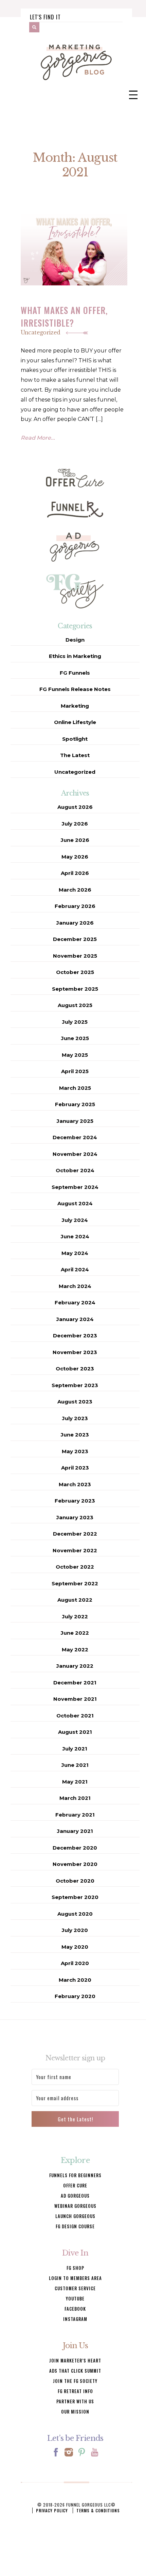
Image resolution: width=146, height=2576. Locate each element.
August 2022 (75, 1600)
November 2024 (75, 1154)
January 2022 (75, 1666)
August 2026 (75, 807)
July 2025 (75, 1022)
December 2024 (75, 1137)
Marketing (75, 706)
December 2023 (75, 1336)
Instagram (75, 2319)
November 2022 (75, 1550)
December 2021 (75, 1683)
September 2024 (75, 1187)
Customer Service (75, 2288)
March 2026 (75, 890)
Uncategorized (41, 332)
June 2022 (75, 1633)
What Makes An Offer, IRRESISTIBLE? (64, 316)
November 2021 (75, 1699)
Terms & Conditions (98, 2510)
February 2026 (75, 906)
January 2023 (75, 1517)
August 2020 (75, 1914)
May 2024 (75, 1253)
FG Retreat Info (75, 2391)
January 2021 (75, 1831)
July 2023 (75, 1418)
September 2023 (75, 1385)
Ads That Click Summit (75, 2371)
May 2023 (75, 1451)
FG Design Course (75, 2226)
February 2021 (75, 1815)
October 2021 (75, 1716)
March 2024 (75, 1286)
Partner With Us (75, 2401)
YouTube (75, 2298)
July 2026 (75, 824)
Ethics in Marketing (75, 656)
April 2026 (75, 873)
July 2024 (75, 1220)
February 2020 (75, 1996)
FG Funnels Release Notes (75, 689)
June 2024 (75, 1236)
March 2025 (75, 1088)
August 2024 (75, 1203)
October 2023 (75, 1369)
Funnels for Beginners (75, 2175)
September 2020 (75, 1897)
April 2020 (75, 1963)
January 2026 (75, 923)
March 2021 (75, 1798)
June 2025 (75, 1038)
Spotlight (75, 739)
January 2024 (75, 1319)
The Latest (75, 755)
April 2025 (75, 1071)
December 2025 (75, 939)
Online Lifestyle (75, 722)
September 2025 (75, 989)
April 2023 (75, 1468)
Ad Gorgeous (75, 2196)
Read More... (38, 438)
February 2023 (75, 1501)
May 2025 (75, 1055)
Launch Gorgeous (75, 2216)
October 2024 (75, 1170)
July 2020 (75, 1930)
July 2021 (75, 1749)
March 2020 (75, 1980)
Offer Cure (75, 2185)
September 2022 (75, 1583)
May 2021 (75, 1782)
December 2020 (75, 1848)
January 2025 (75, 1121)
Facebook (75, 2309)
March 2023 (75, 1484)
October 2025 (75, 972)
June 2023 (75, 1435)
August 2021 (75, 1732)
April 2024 (75, 1269)
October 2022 (75, 1567)
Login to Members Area (75, 2278)
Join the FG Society (75, 2381)
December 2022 (75, 1534)
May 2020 (75, 1947)
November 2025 (75, 956)
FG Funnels (75, 673)
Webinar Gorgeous (75, 2206)
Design (75, 640)
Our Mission (75, 2412)
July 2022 (75, 1616)
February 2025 (75, 1104)
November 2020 (75, 1864)
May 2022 (75, 1650)
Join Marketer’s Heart (75, 2360)
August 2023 (75, 1402)
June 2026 (75, 840)
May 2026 (75, 857)
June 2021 (75, 1765)
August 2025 (75, 1005)
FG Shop (75, 2268)
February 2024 (75, 1302)
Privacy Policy (52, 2510)
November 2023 (75, 1352)
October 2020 (75, 1881)
